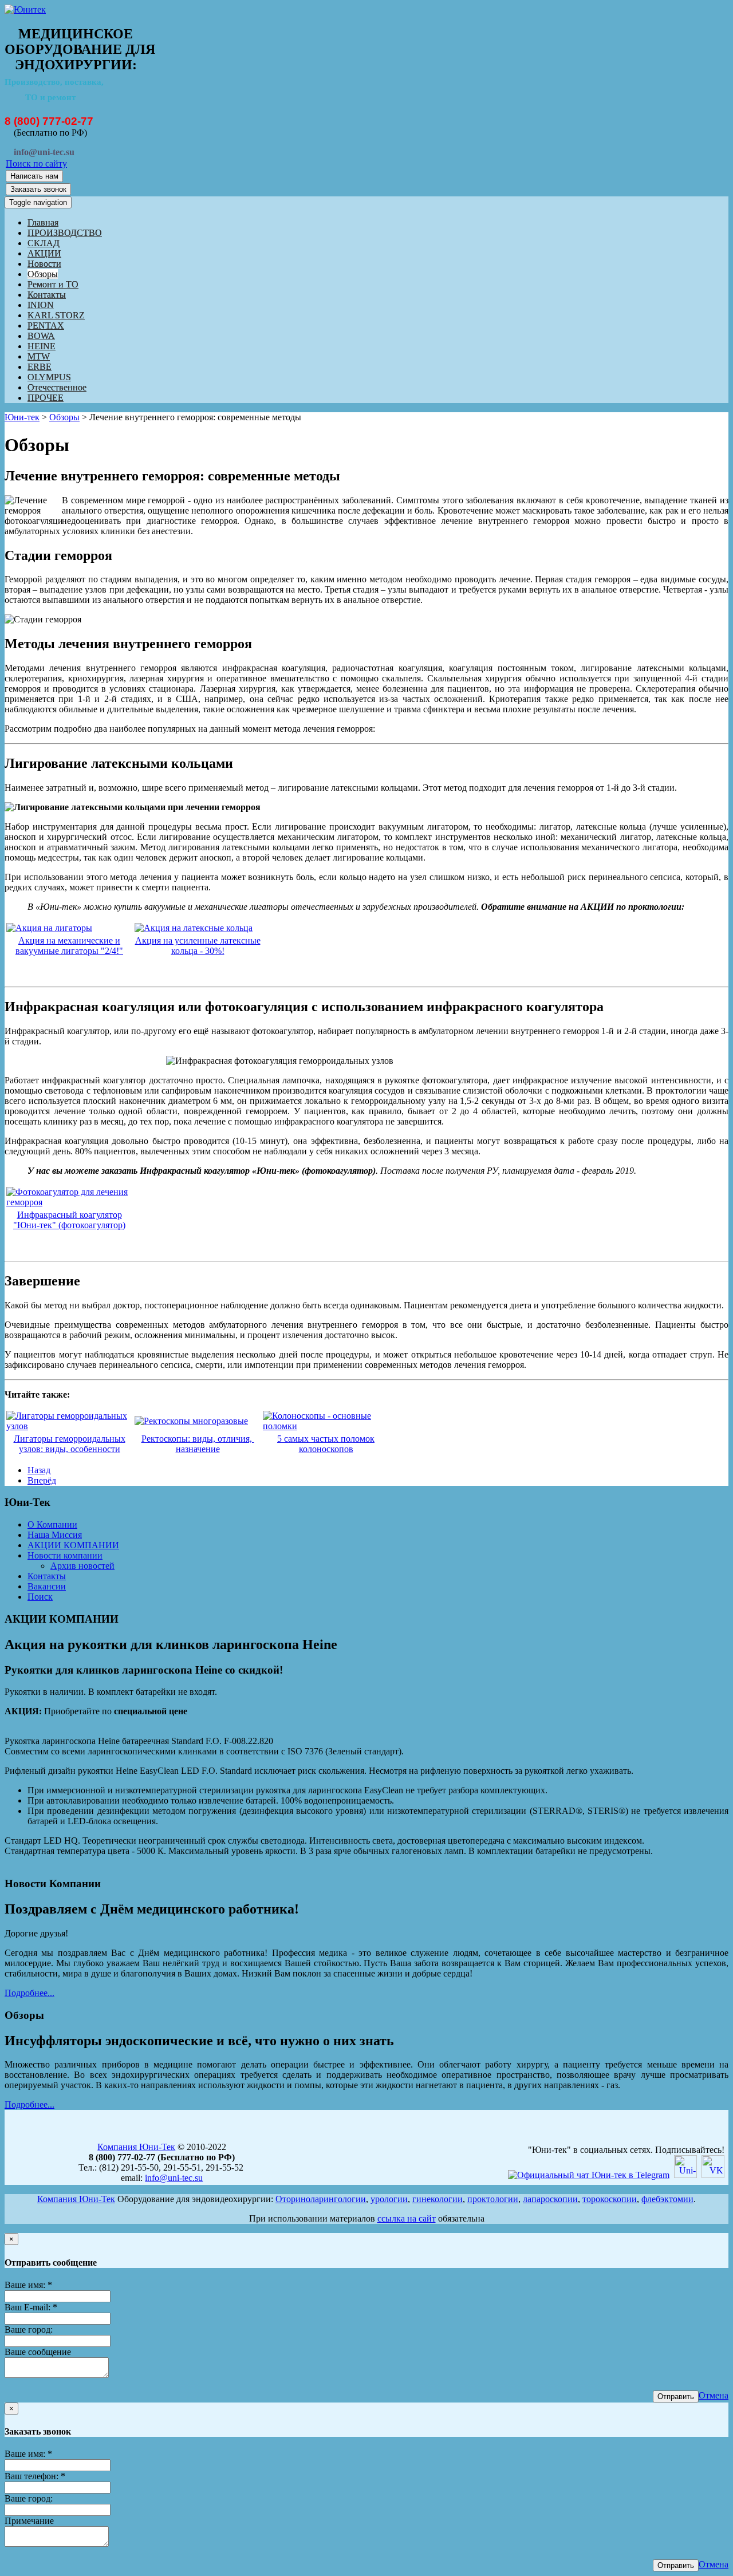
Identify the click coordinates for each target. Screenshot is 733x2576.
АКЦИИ (44, 253)
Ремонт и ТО (53, 284)
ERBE (40, 367)
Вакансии (47, 1586)
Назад (39, 1470)
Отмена (714, 2395)
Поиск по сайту (36, 163)
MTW (39, 356)
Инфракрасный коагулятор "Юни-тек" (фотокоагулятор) (69, 1220)
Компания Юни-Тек (136, 2147)
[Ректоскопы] (191, 1421)
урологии (389, 2199)
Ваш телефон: (35, 2476)
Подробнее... (29, 1993)
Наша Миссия (55, 1535)
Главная (43, 222)
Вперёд (42, 1480)
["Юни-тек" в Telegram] (589, 2175)
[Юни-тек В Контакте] (713, 2175)
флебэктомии (667, 2199)
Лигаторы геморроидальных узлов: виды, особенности (70, 1444)
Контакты (47, 295)
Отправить (676, 2396)
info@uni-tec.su (174, 2178)
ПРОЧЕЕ (46, 398)
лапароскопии (550, 2199)
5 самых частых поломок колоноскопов (326, 1444)
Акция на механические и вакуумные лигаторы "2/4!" (69, 946)
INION (41, 305)
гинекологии (438, 2199)
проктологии (493, 2199)
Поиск (40, 1597)
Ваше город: (29, 2330)
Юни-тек (22, 417)
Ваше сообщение (38, 2352)
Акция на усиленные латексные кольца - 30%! (198, 946)
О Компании (52, 1524)
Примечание (29, 2521)
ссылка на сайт (407, 2218)
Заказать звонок (38, 189)
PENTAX (46, 326)
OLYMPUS (49, 377)
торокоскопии (610, 2199)
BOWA (41, 336)
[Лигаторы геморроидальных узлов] (69, 1426)
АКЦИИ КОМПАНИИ (73, 1545)
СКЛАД (44, 243)
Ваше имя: (28, 2285)
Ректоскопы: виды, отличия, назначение (198, 1444)
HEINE (42, 346)
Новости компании (65, 1555)
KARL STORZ (56, 315)
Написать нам (34, 176)
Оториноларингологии (321, 2199)
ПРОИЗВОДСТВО (65, 233)
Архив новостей (82, 1566)
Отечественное (57, 387)
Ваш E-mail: (31, 2307)
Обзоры (43, 274)
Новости (44, 264)
